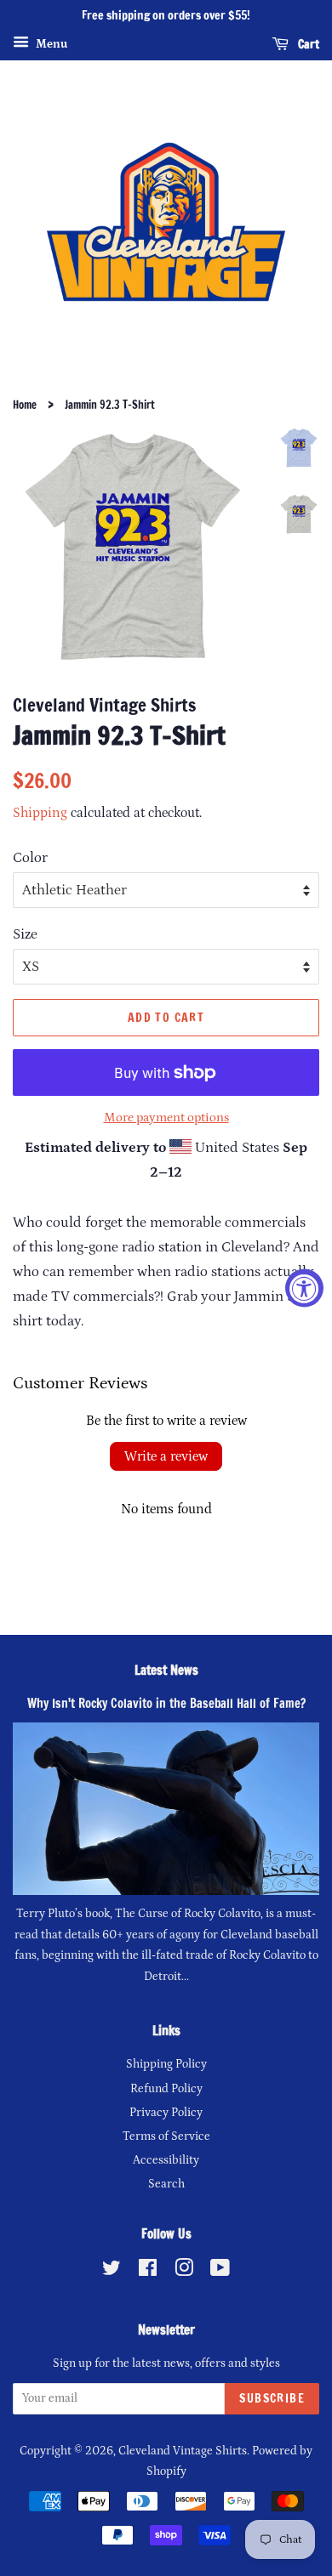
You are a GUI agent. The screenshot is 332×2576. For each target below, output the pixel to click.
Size (25, 934)
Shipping (40, 813)
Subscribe (272, 2398)
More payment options (166, 1118)
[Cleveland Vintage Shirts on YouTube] (220, 2272)
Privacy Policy (166, 2113)
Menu (50, 44)
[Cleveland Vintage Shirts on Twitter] (112, 2272)
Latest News (166, 1670)
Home (25, 405)
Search (166, 2184)
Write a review (166, 1456)
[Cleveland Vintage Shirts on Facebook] (148, 2272)
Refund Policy (166, 2089)
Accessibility (166, 2160)
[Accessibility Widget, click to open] (304, 1288)
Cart (307, 43)
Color (30, 858)
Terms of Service (166, 2136)
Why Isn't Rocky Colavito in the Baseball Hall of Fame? (166, 1703)
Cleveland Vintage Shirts (183, 2451)
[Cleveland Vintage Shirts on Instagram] (184, 2272)
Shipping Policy (166, 2064)
